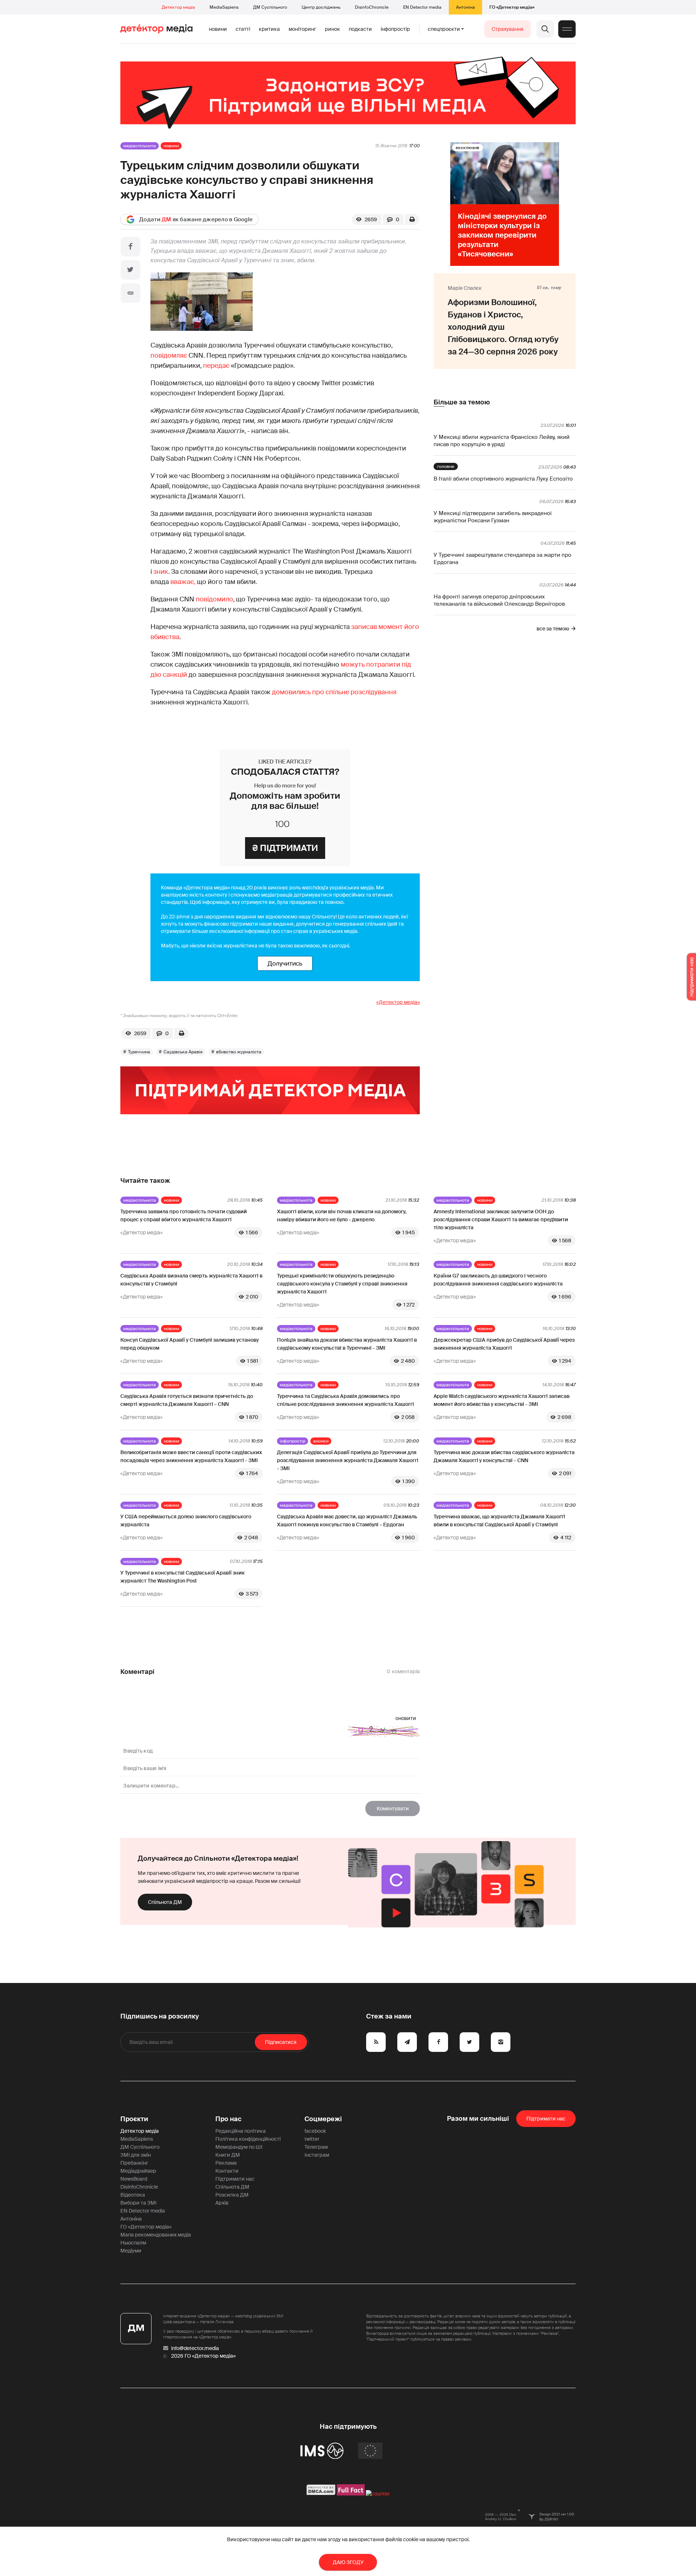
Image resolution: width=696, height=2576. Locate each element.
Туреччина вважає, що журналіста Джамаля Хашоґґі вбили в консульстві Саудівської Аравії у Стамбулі (499, 1521)
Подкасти (360, 29)
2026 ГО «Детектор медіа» (203, 2356)
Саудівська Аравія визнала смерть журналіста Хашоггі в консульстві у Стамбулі (191, 1280)
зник (161, 572)
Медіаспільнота (140, 146)
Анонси (321, 1441)
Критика (269, 29)
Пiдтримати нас (546, 2119)
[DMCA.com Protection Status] (321, 2494)
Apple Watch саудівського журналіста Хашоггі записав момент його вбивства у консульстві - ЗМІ (502, 1400)
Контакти (227, 2171)
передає (216, 366)
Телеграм (316, 2147)
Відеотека (133, 2195)
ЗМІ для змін (136, 2155)
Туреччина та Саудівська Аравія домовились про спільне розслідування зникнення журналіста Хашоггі (345, 1400)
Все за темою (553, 629)
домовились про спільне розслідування (334, 692)
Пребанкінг (134, 2163)
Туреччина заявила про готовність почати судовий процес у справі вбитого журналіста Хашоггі (184, 1215)
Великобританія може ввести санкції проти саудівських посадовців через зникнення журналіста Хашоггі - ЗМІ (191, 1456)
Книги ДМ (228, 2155)
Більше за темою (462, 402)
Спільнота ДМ (165, 1902)
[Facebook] (130, 247)
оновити (406, 1718)
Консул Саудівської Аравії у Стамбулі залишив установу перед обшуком (190, 1344)
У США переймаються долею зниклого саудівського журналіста (186, 1521)
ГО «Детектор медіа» (512, 7)
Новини (218, 29)
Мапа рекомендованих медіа (156, 2235)
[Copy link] (130, 293)
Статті (243, 29)
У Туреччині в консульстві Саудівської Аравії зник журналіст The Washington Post (183, 1577)
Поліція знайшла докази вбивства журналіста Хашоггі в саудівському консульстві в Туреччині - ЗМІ (347, 1344)
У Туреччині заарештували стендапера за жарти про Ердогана (502, 559)
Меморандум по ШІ (239, 2147)
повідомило (214, 599)
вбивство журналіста (239, 1052)
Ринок (332, 29)
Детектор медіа (178, 7)
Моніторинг (302, 29)
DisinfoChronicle (372, 7)
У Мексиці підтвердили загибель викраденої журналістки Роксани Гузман (493, 517)
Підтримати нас (235, 2179)
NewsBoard (134, 2179)
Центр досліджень (321, 7)
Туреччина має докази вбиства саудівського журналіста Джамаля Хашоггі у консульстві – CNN (504, 1456)
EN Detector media (422, 7)
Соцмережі (323, 2119)
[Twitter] (130, 270)
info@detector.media (195, 2348)
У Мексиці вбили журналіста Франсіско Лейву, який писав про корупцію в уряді (502, 441)
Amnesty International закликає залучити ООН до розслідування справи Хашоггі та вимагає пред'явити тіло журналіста (501, 1219)
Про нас (228, 2119)
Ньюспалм (133, 2243)
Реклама (226, 2163)
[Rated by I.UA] (378, 2494)
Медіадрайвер (138, 2171)
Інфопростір (395, 29)
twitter (312, 2139)
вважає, (183, 582)
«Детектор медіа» (398, 1002)
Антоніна (465, 7)
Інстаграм (317, 2155)
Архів (222, 2203)
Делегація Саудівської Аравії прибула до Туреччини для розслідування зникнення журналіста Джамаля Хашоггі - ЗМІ (348, 1460)
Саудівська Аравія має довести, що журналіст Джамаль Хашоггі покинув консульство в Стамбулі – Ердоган (347, 1521)
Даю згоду (348, 2562)
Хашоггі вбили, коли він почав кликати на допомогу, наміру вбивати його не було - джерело (342, 1215)
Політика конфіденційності (248, 2139)
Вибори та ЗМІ (138, 2203)
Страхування (507, 29)
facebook (315, 2131)
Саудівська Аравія (183, 1052)
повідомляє (169, 355)
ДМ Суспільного (270, 7)
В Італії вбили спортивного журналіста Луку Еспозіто (503, 479)
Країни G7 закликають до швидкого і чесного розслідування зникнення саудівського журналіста (498, 1280)
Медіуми (131, 2251)
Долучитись (285, 963)
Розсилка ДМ (232, 2195)
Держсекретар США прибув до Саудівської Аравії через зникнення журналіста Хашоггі (504, 1344)
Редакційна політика (241, 2131)
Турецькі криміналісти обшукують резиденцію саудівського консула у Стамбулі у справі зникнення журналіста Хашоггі (342, 1284)
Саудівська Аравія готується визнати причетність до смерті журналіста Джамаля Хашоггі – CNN (187, 1400)
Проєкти (134, 2119)
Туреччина (139, 1052)
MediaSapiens (224, 7)
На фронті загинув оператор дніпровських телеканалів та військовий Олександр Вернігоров (499, 600)
